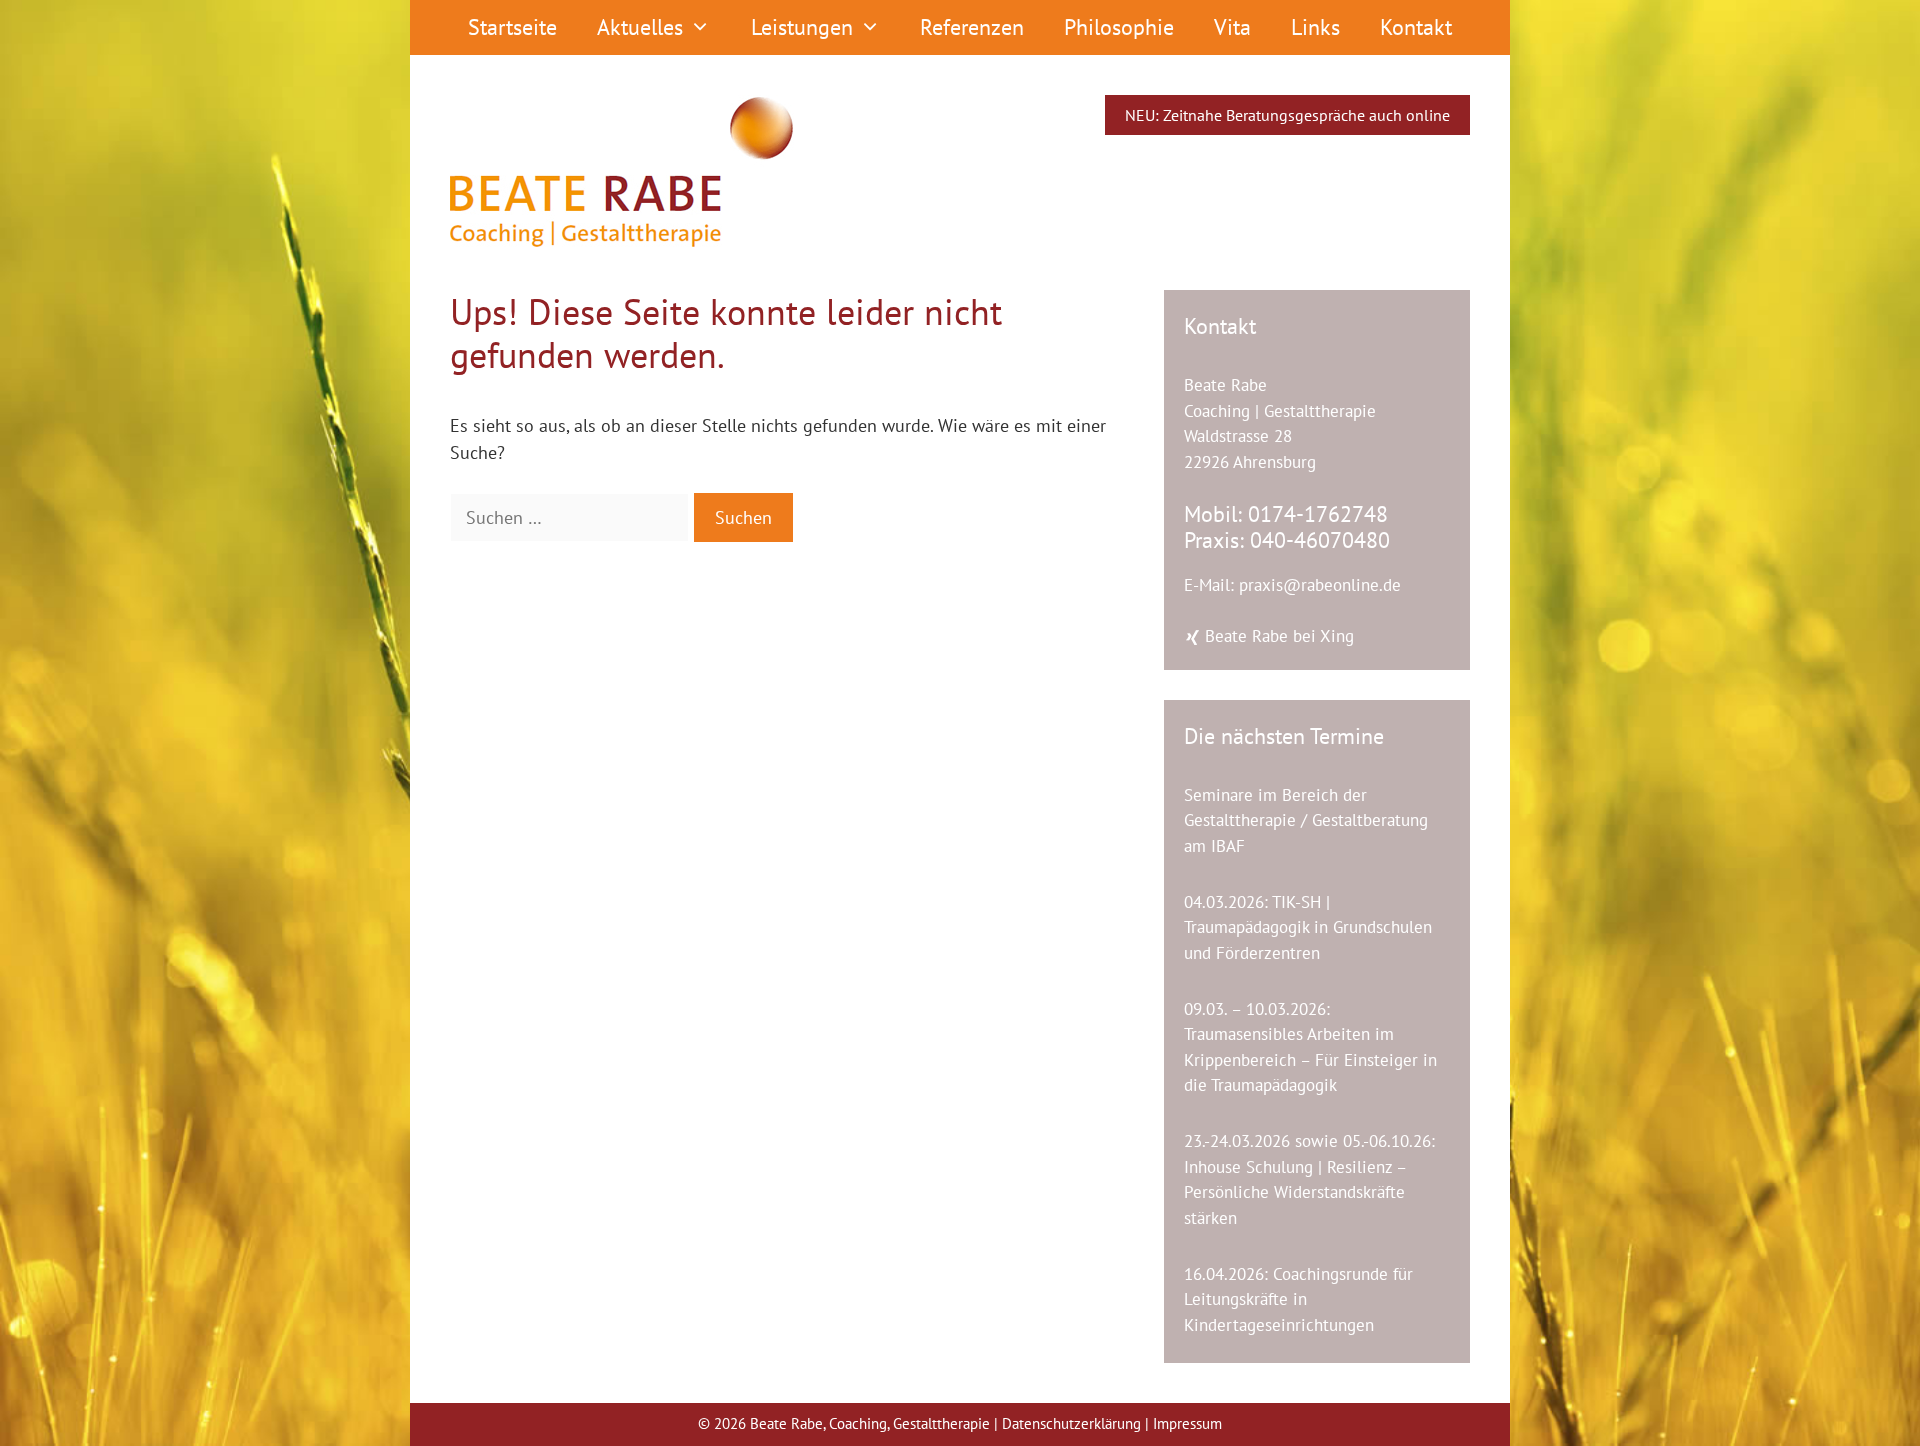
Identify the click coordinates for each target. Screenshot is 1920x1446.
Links (1315, 27)
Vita (1232, 27)
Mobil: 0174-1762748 (1286, 514)
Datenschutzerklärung (1073, 1423)
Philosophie (1119, 27)
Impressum (1187, 1423)
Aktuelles (640, 27)
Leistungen (802, 27)
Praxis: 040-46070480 (1287, 540)
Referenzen (972, 27)
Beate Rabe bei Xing (1277, 636)
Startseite (512, 27)
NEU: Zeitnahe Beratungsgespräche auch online (1287, 115)
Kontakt (1416, 27)
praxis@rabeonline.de (1320, 585)
